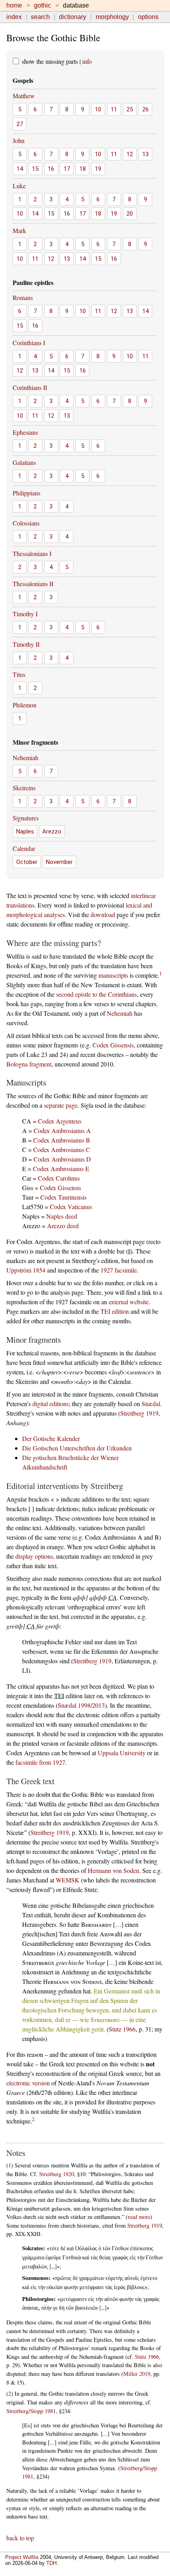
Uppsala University (122, 1753)
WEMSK (68, 1880)
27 (20, 124)
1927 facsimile (119, 1270)
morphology (112, 17)
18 (83, 169)
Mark (19, 230)
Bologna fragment (29, 1064)
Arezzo (52, 831)
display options (34, 1556)
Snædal (151, 1404)
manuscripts (113, 975)
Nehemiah (25, 758)
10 (98, 109)
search (40, 17)
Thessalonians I (32, 553)
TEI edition (115, 1311)
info (87, 61)
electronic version (28, 2083)
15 (35, 169)
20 (130, 214)
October (27, 862)
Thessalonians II (33, 584)
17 (67, 169)
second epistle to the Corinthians (96, 994)
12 (130, 154)
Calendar (24, 848)
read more (139, 2217)
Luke (19, 186)
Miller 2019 (137, 2374)
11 (114, 109)
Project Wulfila (22, 2557)
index (14, 17)
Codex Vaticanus (71, 1207)
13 (145, 154)
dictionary (73, 17)
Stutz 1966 (122, 2029)
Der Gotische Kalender (51, 1438)
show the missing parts (49, 61)
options (148, 17)
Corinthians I (29, 343)
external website (129, 1302)
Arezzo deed (63, 1226)
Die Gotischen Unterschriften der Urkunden (77, 1448)
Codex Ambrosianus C (62, 1149)
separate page (61, 1105)
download (103, 914)
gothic (42, 5)
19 (98, 169)
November (59, 862)
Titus (19, 674)
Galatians (24, 462)
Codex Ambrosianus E (61, 1169)
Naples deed (62, 1216)
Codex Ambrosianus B (62, 1140)
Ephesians (25, 432)
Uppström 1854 (26, 1270)
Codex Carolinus (59, 1178)
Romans (23, 297)
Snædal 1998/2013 (81, 1705)
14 (20, 169)
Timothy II (26, 644)
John (19, 140)
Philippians (26, 493)
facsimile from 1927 (40, 1762)
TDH (51, 2563)
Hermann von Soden (113, 1870)
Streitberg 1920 (57, 2174)
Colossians (26, 523)
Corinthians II (30, 387)
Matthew (24, 96)
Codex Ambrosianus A (62, 1130)
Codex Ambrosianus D (62, 1159)
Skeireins (24, 788)
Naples (25, 831)
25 (130, 109)
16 (51, 169)
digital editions (51, 1404)
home (14, 5)
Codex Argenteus (60, 1121)
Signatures (26, 818)
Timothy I (25, 614)
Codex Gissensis (113, 1045)
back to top (20, 2538)
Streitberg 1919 (139, 1413)
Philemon (25, 705)
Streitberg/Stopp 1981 (31, 2411)
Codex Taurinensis (63, 1197)
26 (145, 109)
